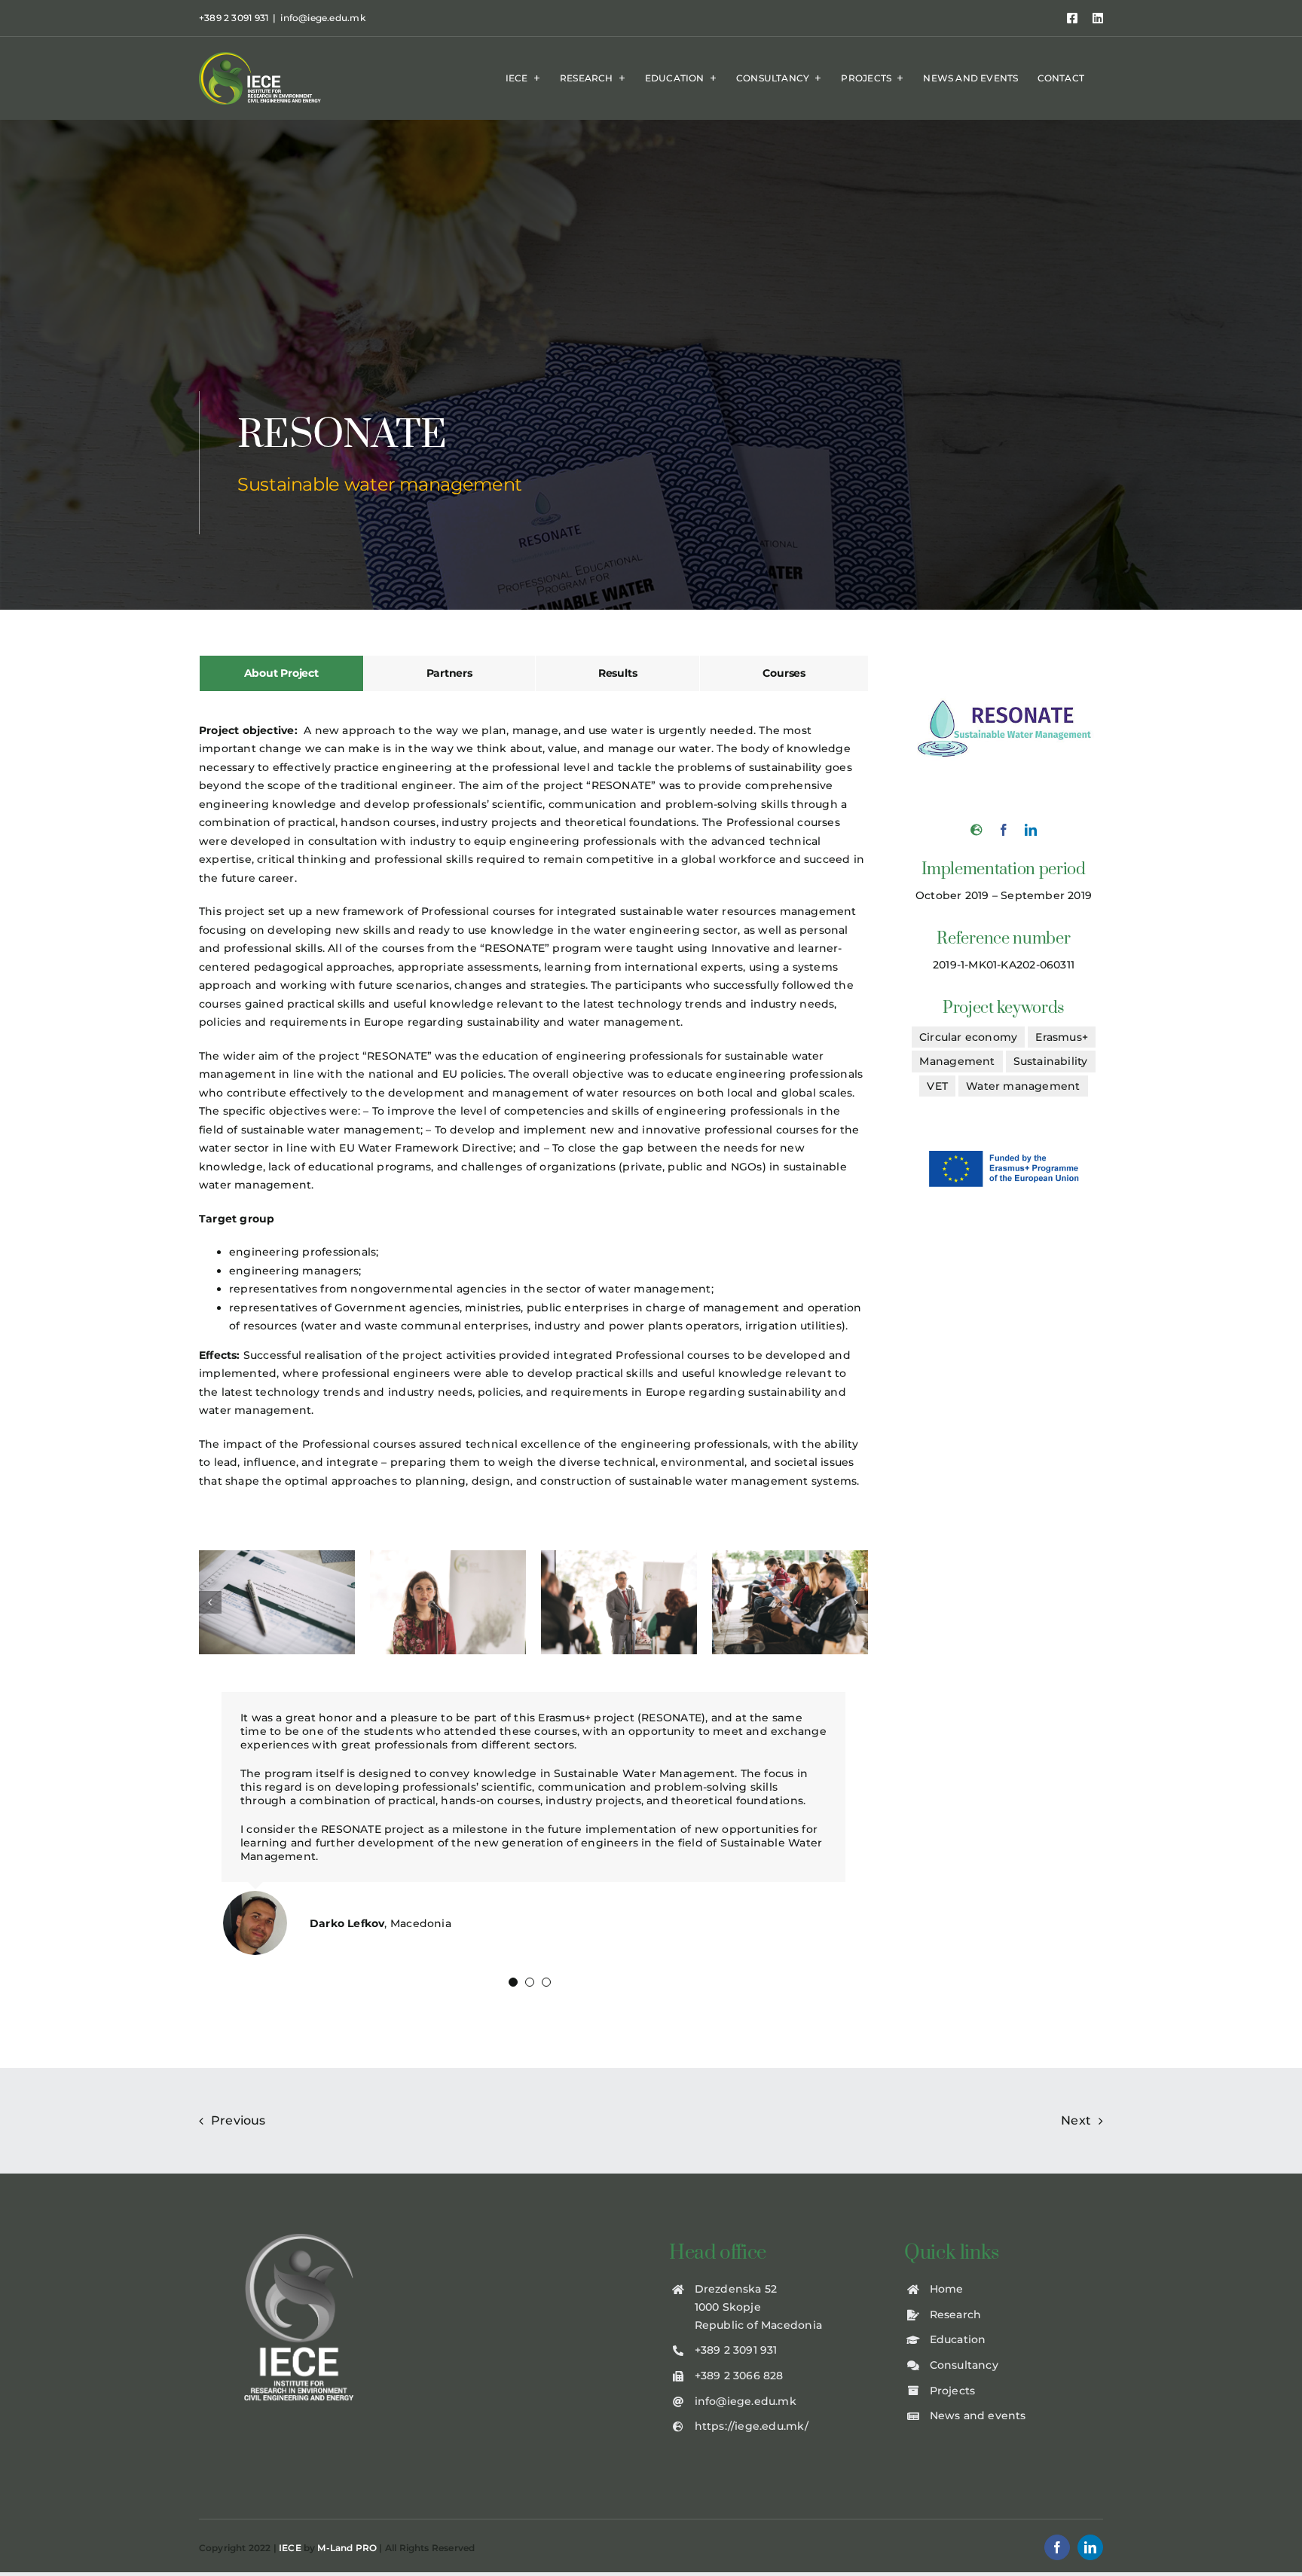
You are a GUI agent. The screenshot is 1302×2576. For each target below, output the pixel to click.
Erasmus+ (1062, 1037)
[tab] (281, 673)
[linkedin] (1031, 830)
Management (957, 1061)
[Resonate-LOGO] (1004, 660)
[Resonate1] (277, 1601)
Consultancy (964, 2365)
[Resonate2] (448, 1601)
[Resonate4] (790, 1601)
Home (947, 2289)
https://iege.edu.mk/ (752, 2426)
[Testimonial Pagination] (513, 1982)
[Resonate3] (619, 1601)
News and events (978, 2415)
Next (1076, 2120)
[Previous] (210, 1602)
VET (937, 1086)
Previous (238, 2120)
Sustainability (1051, 1061)
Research (956, 2314)
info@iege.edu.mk (322, 18)
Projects (953, 2391)
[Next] (857, 1602)
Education (958, 2339)
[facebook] (1004, 830)
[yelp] (976, 830)
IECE (290, 2548)
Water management (1023, 1086)
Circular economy (968, 1037)
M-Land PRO (347, 2548)
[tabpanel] (533, 1114)
